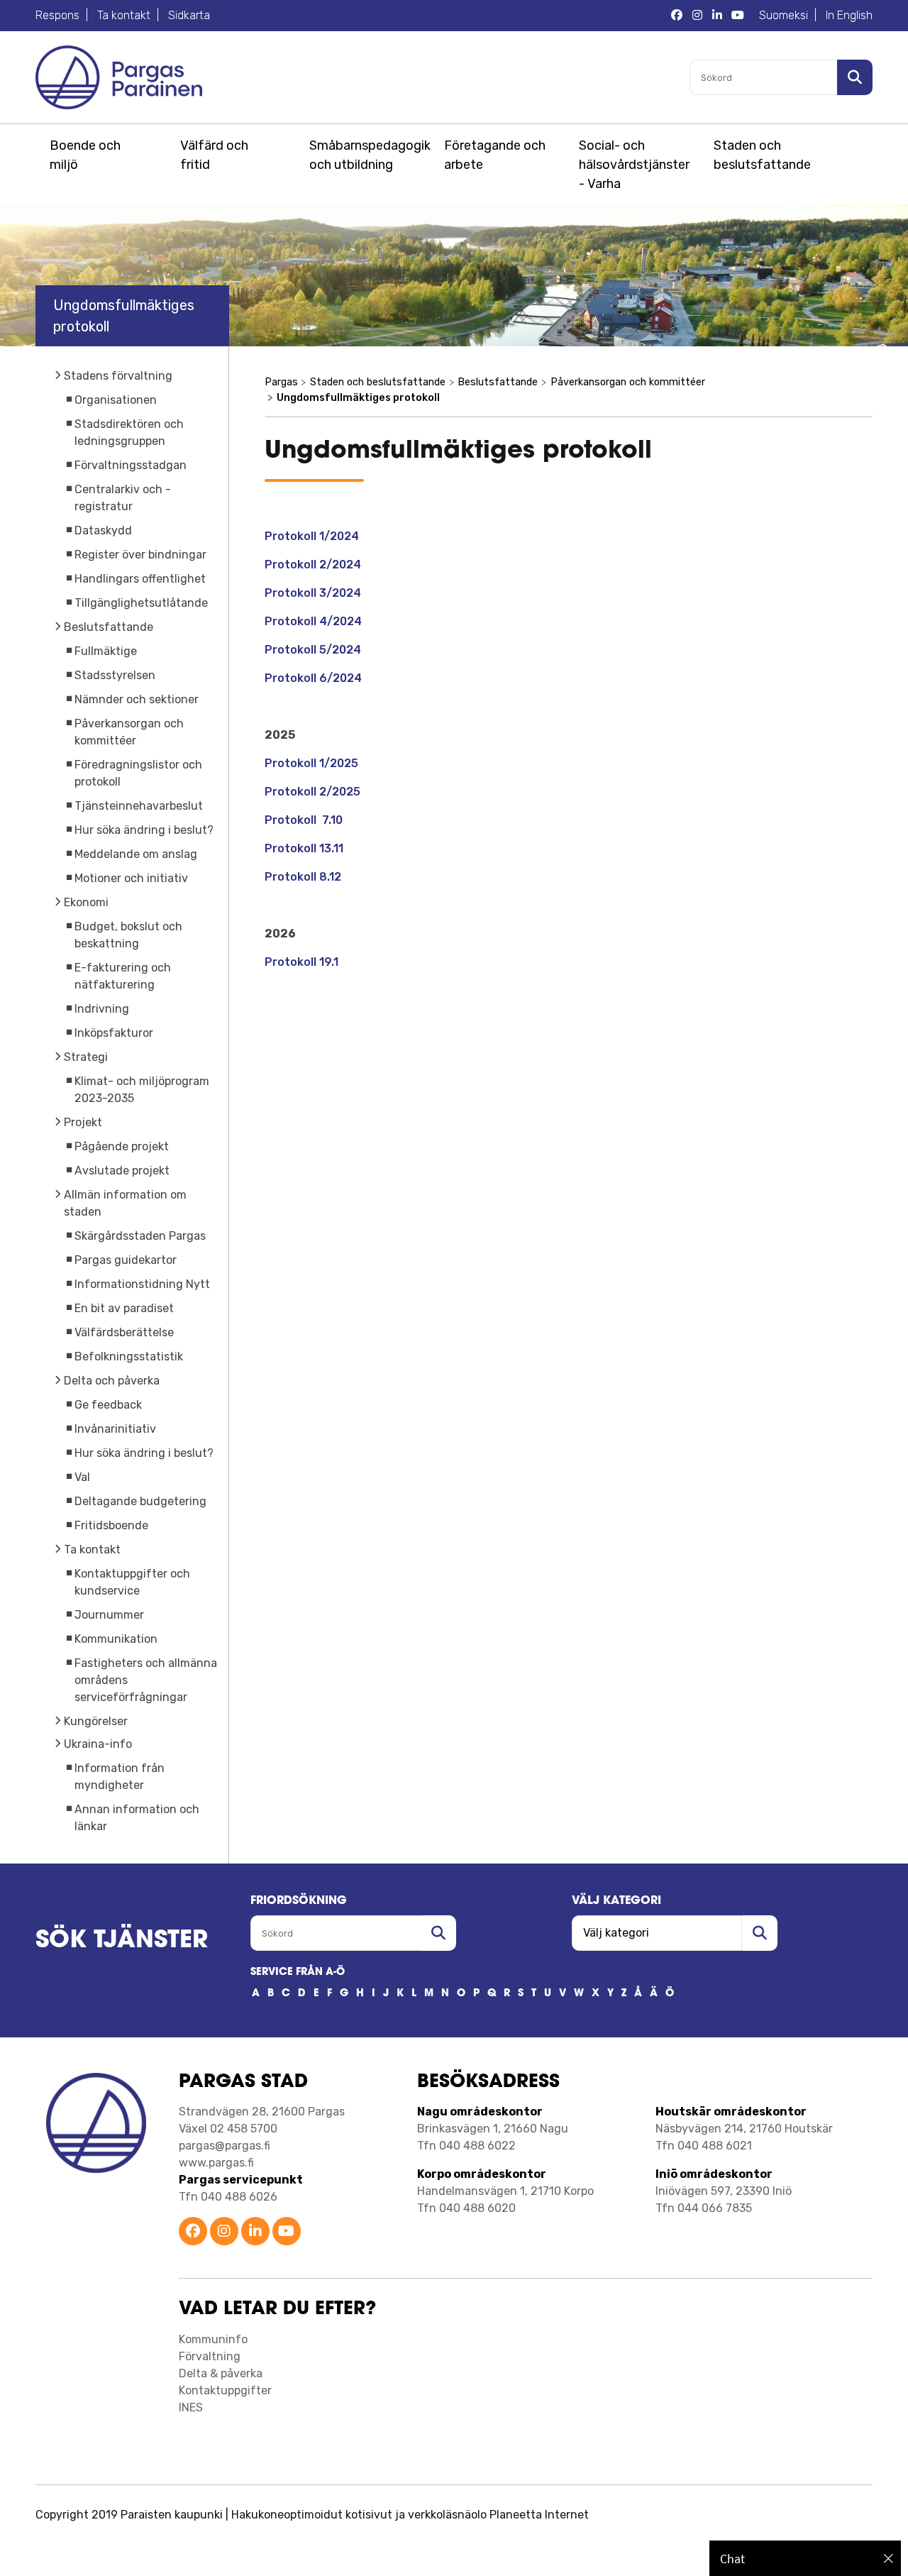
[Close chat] (888, 2558)
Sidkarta (189, 15)
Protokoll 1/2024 (313, 536)
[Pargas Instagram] (697, 16)
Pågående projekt (122, 1146)
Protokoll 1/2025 (311, 763)
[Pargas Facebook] (677, 16)
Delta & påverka (221, 2373)
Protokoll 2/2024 (313, 565)
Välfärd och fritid (214, 155)
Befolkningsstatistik (129, 1356)
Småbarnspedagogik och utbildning (367, 155)
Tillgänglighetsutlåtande (141, 603)
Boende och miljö (85, 155)
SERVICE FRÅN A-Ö (298, 1972)
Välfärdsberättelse (124, 1332)
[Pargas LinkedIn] (717, 16)
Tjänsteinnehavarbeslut (139, 806)
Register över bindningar (140, 555)
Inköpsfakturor (114, 1033)
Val (82, 1477)
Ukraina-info (98, 1744)
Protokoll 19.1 (301, 962)
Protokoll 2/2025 (312, 792)
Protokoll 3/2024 (313, 593)
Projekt (83, 1122)
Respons (57, 15)
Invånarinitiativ (115, 1429)
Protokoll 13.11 (304, 848)
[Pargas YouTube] (738, 16)
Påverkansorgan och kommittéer (628, 382)
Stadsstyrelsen (115, 675)
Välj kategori (616, 1901)
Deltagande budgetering (140, 1501)
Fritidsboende (111, 1525)
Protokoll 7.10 (304, 820)
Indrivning (102, 1009)
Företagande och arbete (495, 155)
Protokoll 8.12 (303, 877)
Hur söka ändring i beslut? (144, 830)
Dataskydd (103, 530)
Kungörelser (96, 1721)
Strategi (86, 1057)
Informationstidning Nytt (142, 1284)
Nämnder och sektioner (137, 699)
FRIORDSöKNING (299, 1901)
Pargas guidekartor (126, 1260)
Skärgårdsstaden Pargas (140, 1236)
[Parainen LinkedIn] (255, 2232)
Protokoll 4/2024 (313, 621)
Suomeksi (784, 15)
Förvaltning (210, 2356)
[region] (805, 2558)
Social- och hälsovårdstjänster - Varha (634, 165)
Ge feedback (108, 1405)
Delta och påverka (112, 1381)
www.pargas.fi (216, 2163)
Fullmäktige (106, 651)
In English (849, 15)
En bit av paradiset (124, 1308)
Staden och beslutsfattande (762, 155)
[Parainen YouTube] (287, 2232)
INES (191, 2407)
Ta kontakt (124, 15)
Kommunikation (116, 1639)
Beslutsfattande (109, 627)
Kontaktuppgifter (225, 2390)
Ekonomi (86, 902)
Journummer (109, 1615)
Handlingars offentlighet (140, 579)
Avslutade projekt (122, 1171)
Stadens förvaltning (118, 376)
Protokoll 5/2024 (313, 650)
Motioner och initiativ (131, 878)
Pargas (281, 382)
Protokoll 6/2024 (313, 678)
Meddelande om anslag (136, 854)
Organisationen (116, 400)
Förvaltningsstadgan (131, 465)
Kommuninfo (213, 2339)
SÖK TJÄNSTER (122, 1941)
